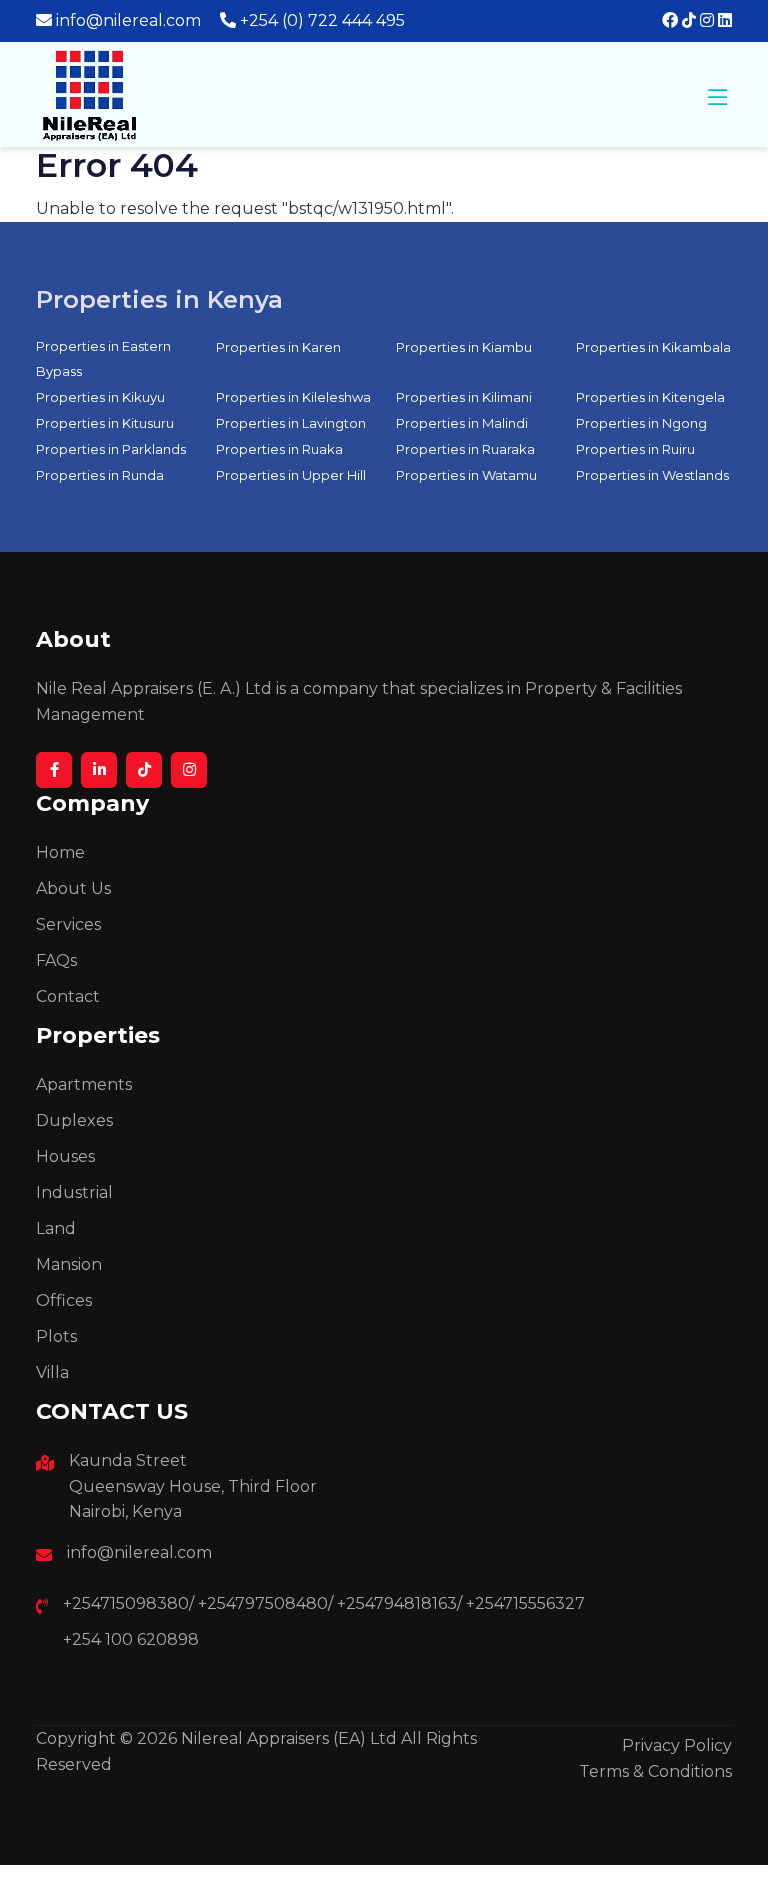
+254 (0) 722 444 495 (322, 20)
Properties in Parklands (111, 449)
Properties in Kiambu (464, 347)
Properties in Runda (100, 475)
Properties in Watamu (466, 475)
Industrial (74, 1192)
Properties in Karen (278, 347)
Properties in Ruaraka (465, 449)
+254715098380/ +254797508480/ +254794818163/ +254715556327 (324, 1603)
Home (60, 852)
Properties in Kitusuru (105, 423)
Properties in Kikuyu (100, 397)
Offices (64, 1300)
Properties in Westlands (652, 475)
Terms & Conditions (655, 1771)
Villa (52, 1372)
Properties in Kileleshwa (293, 397)
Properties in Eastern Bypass (103, 358)
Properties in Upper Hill (291, 475)
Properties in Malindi (462, 423)
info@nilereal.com (128, 20)
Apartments (84, 1084)
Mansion (69, 1264)
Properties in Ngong (641, 423)
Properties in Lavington (291, 423)
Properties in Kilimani (464, 397)
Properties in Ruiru (635, 449)
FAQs (56, 960)
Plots (56, 1336)
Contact (68, 996)
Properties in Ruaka (279, 449)
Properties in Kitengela (650, 397)
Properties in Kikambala (653, 347)
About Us (73, 888)
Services (68, 924)
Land (56, 1228)
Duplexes (74, 1120)
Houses (65, 1156)
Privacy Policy (677, 1745)
